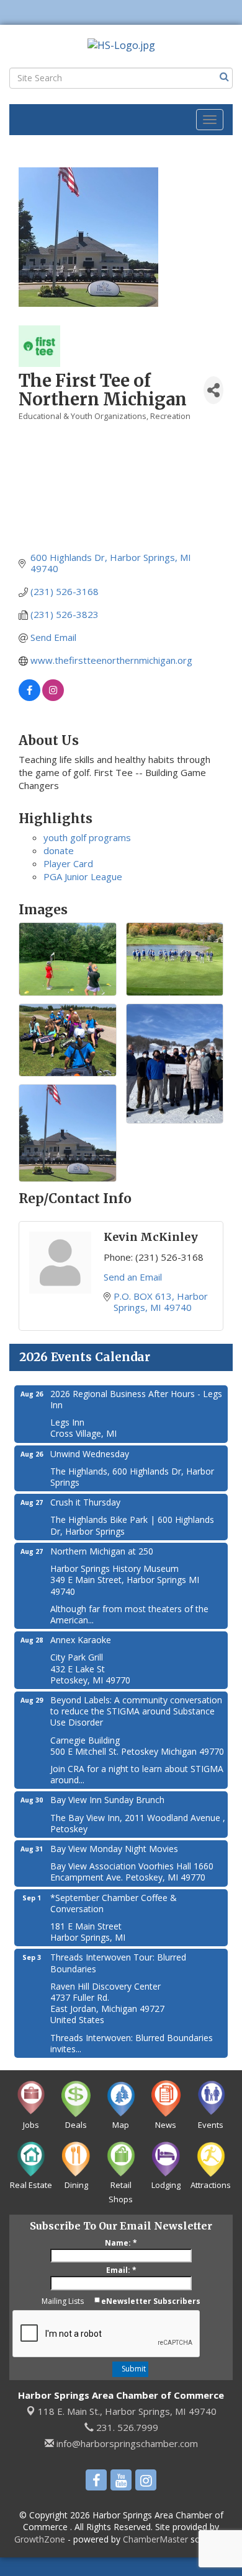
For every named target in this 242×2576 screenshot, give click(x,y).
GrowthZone (40, 2539)
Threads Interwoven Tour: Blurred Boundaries (118, 1963)
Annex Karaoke (81, 1640)
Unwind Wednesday (90, 1454)
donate (59, 850)
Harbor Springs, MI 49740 (127, 2411)
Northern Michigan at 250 (102, 1551)
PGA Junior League (83, 876)
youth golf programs (87, 837)
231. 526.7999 (126, 2427)
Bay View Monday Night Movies (114, 1849)
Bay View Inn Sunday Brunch (107, 1800)
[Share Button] (213, 390)
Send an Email (133, 1277)
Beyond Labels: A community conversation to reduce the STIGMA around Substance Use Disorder (136, 1711)
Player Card (68, 863)
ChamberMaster (155, 2539)
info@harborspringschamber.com (126, 2443)
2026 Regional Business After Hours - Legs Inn (136, 1399)
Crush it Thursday (85, 1502)
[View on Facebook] (29, 697)
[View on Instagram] (53, 697)
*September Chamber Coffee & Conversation (114, 1903)
